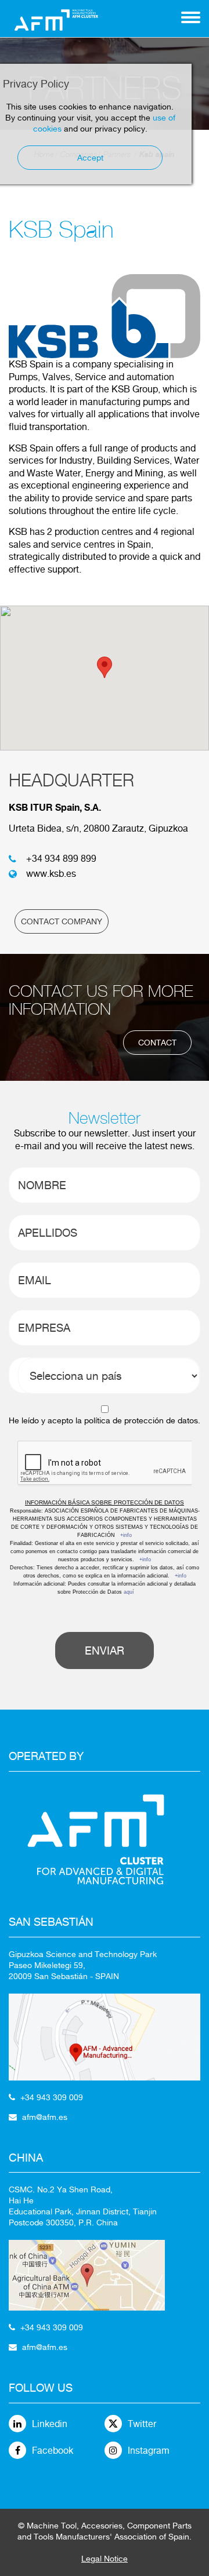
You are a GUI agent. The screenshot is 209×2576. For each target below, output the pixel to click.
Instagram (149, 2451)
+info (126, 1535)
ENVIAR (105, 1650)
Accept (90, 158)
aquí (129, 1592)
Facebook (53, 2451)
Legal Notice (105, 2559)
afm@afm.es (45, 2117)
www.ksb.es (51, 874)
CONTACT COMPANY (62, 921)
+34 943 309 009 (52, 2097)
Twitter (142, 2424)
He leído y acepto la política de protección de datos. (105, 1420)
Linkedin (50, 2424)
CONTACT (157, 1043)
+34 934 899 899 (61, 859)
